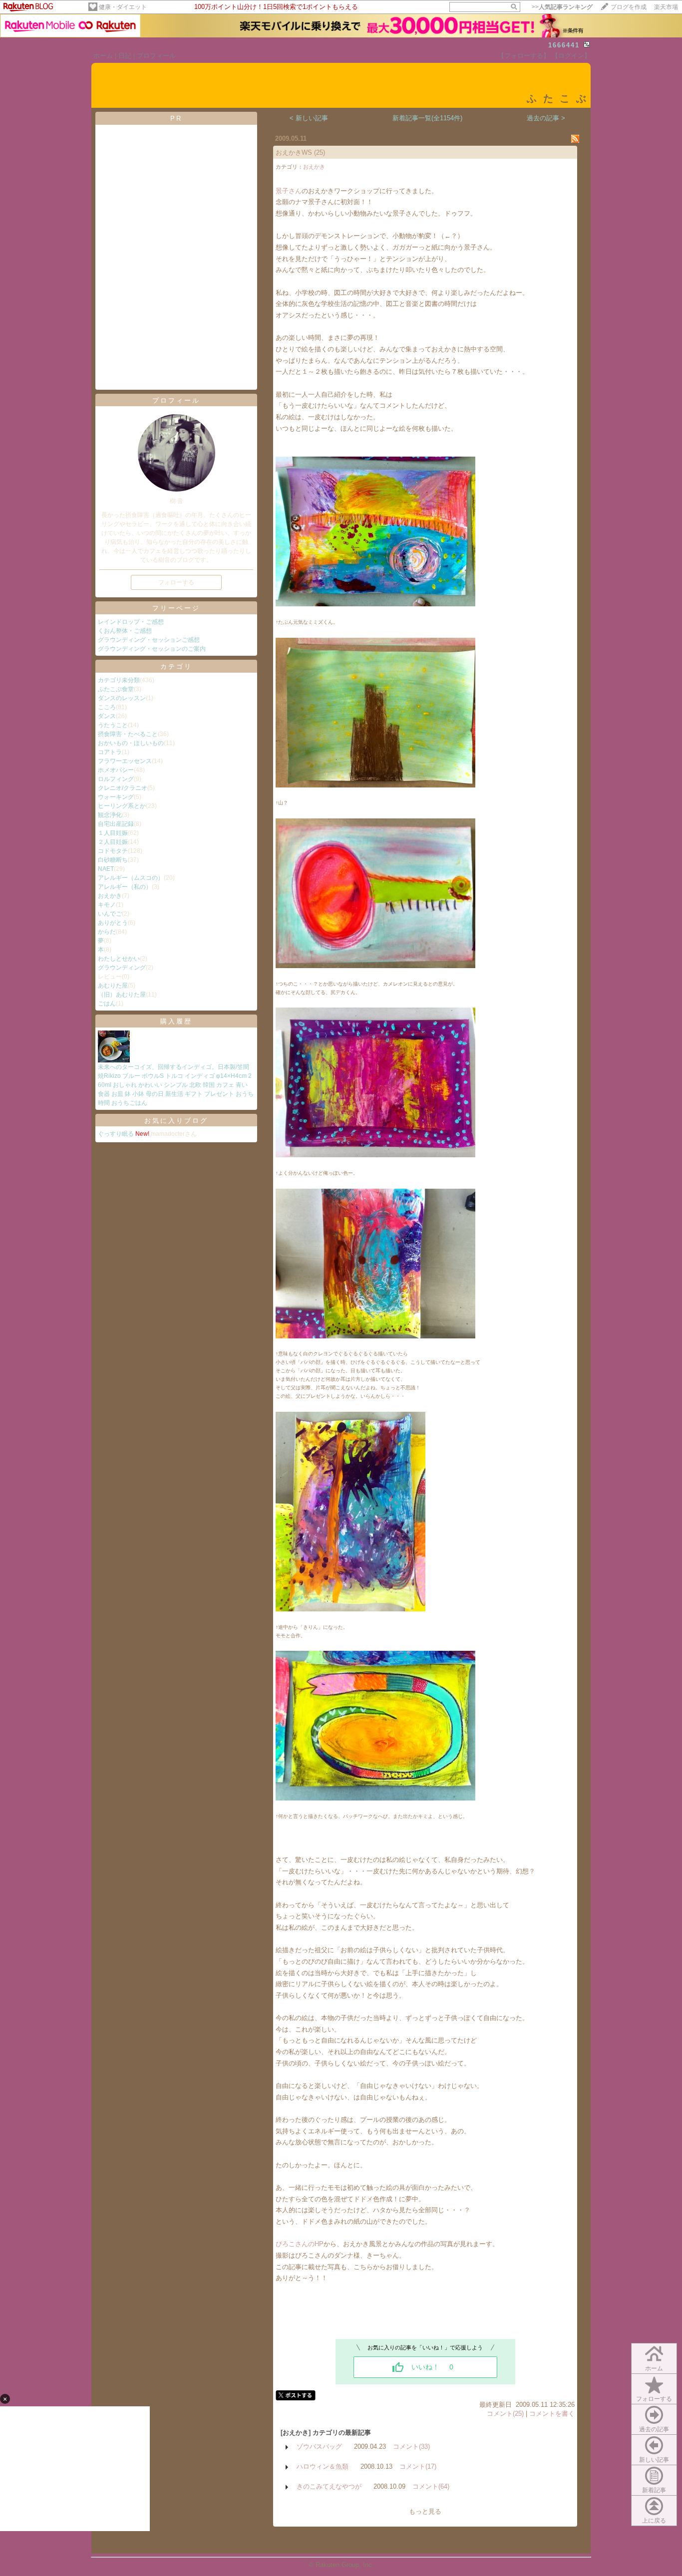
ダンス (107, 716)
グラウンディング (122, 968)
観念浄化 (110, 815)
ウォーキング (116, 797)
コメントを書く (552, 2414)
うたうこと (113, 725)
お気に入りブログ (176, 1121)
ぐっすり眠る (116, 1134)
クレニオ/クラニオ (123, 788)
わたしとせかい (119, 959)
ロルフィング (116, 779)
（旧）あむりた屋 (122, 995)
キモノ (107, 905)
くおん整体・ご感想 (125, 631)
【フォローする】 (524, 56)
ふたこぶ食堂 (116, 689)
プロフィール (156, 56)
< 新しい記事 (309, 118)
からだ (107, 932)
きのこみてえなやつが (329, 2486)
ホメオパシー (116, 770)
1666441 (564, 45)
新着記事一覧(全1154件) (427, 118)
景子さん (289, 191)
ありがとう (113, 923)
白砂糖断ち (113, 860)
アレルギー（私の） (125, 887)
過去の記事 (654, 2429)
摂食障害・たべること (128, 734)
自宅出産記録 (116, 824)
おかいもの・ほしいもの (131, 743)
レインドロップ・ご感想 (131, 622)
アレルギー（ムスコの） (131, 878)
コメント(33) (411, 2447)
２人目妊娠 (113, 842)
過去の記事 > (546, 118)
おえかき (110, 896)
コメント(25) (505, 2414)
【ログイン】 (571, 56)
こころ (107, 707)
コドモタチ (113, 851)
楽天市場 (666, 7)
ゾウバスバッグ (319, 2447)
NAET (106, 869)
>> (562, 7)
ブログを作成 (629, 7)
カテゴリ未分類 (119, 680)
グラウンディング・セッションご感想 (149, 640)
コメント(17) (418, 2466)
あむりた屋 (113, 986)
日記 (125, 56)
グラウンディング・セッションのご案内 (152, 649)
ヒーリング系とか (122, 806)
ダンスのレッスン (122, 698)
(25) (320, 152)
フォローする (654, 2399)
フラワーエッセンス (125, 761)
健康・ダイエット (123, 7)
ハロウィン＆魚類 (323, 2466)
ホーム (103, 56)
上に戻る (654, 2521)
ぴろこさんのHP (300, 2244)
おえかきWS (294, 152)
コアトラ (110, 752)
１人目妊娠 (113, 833)
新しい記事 (654, 2460)
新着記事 (654, 2490)
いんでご (110, 914)
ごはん (107, 1004)
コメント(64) (431, 2486)
